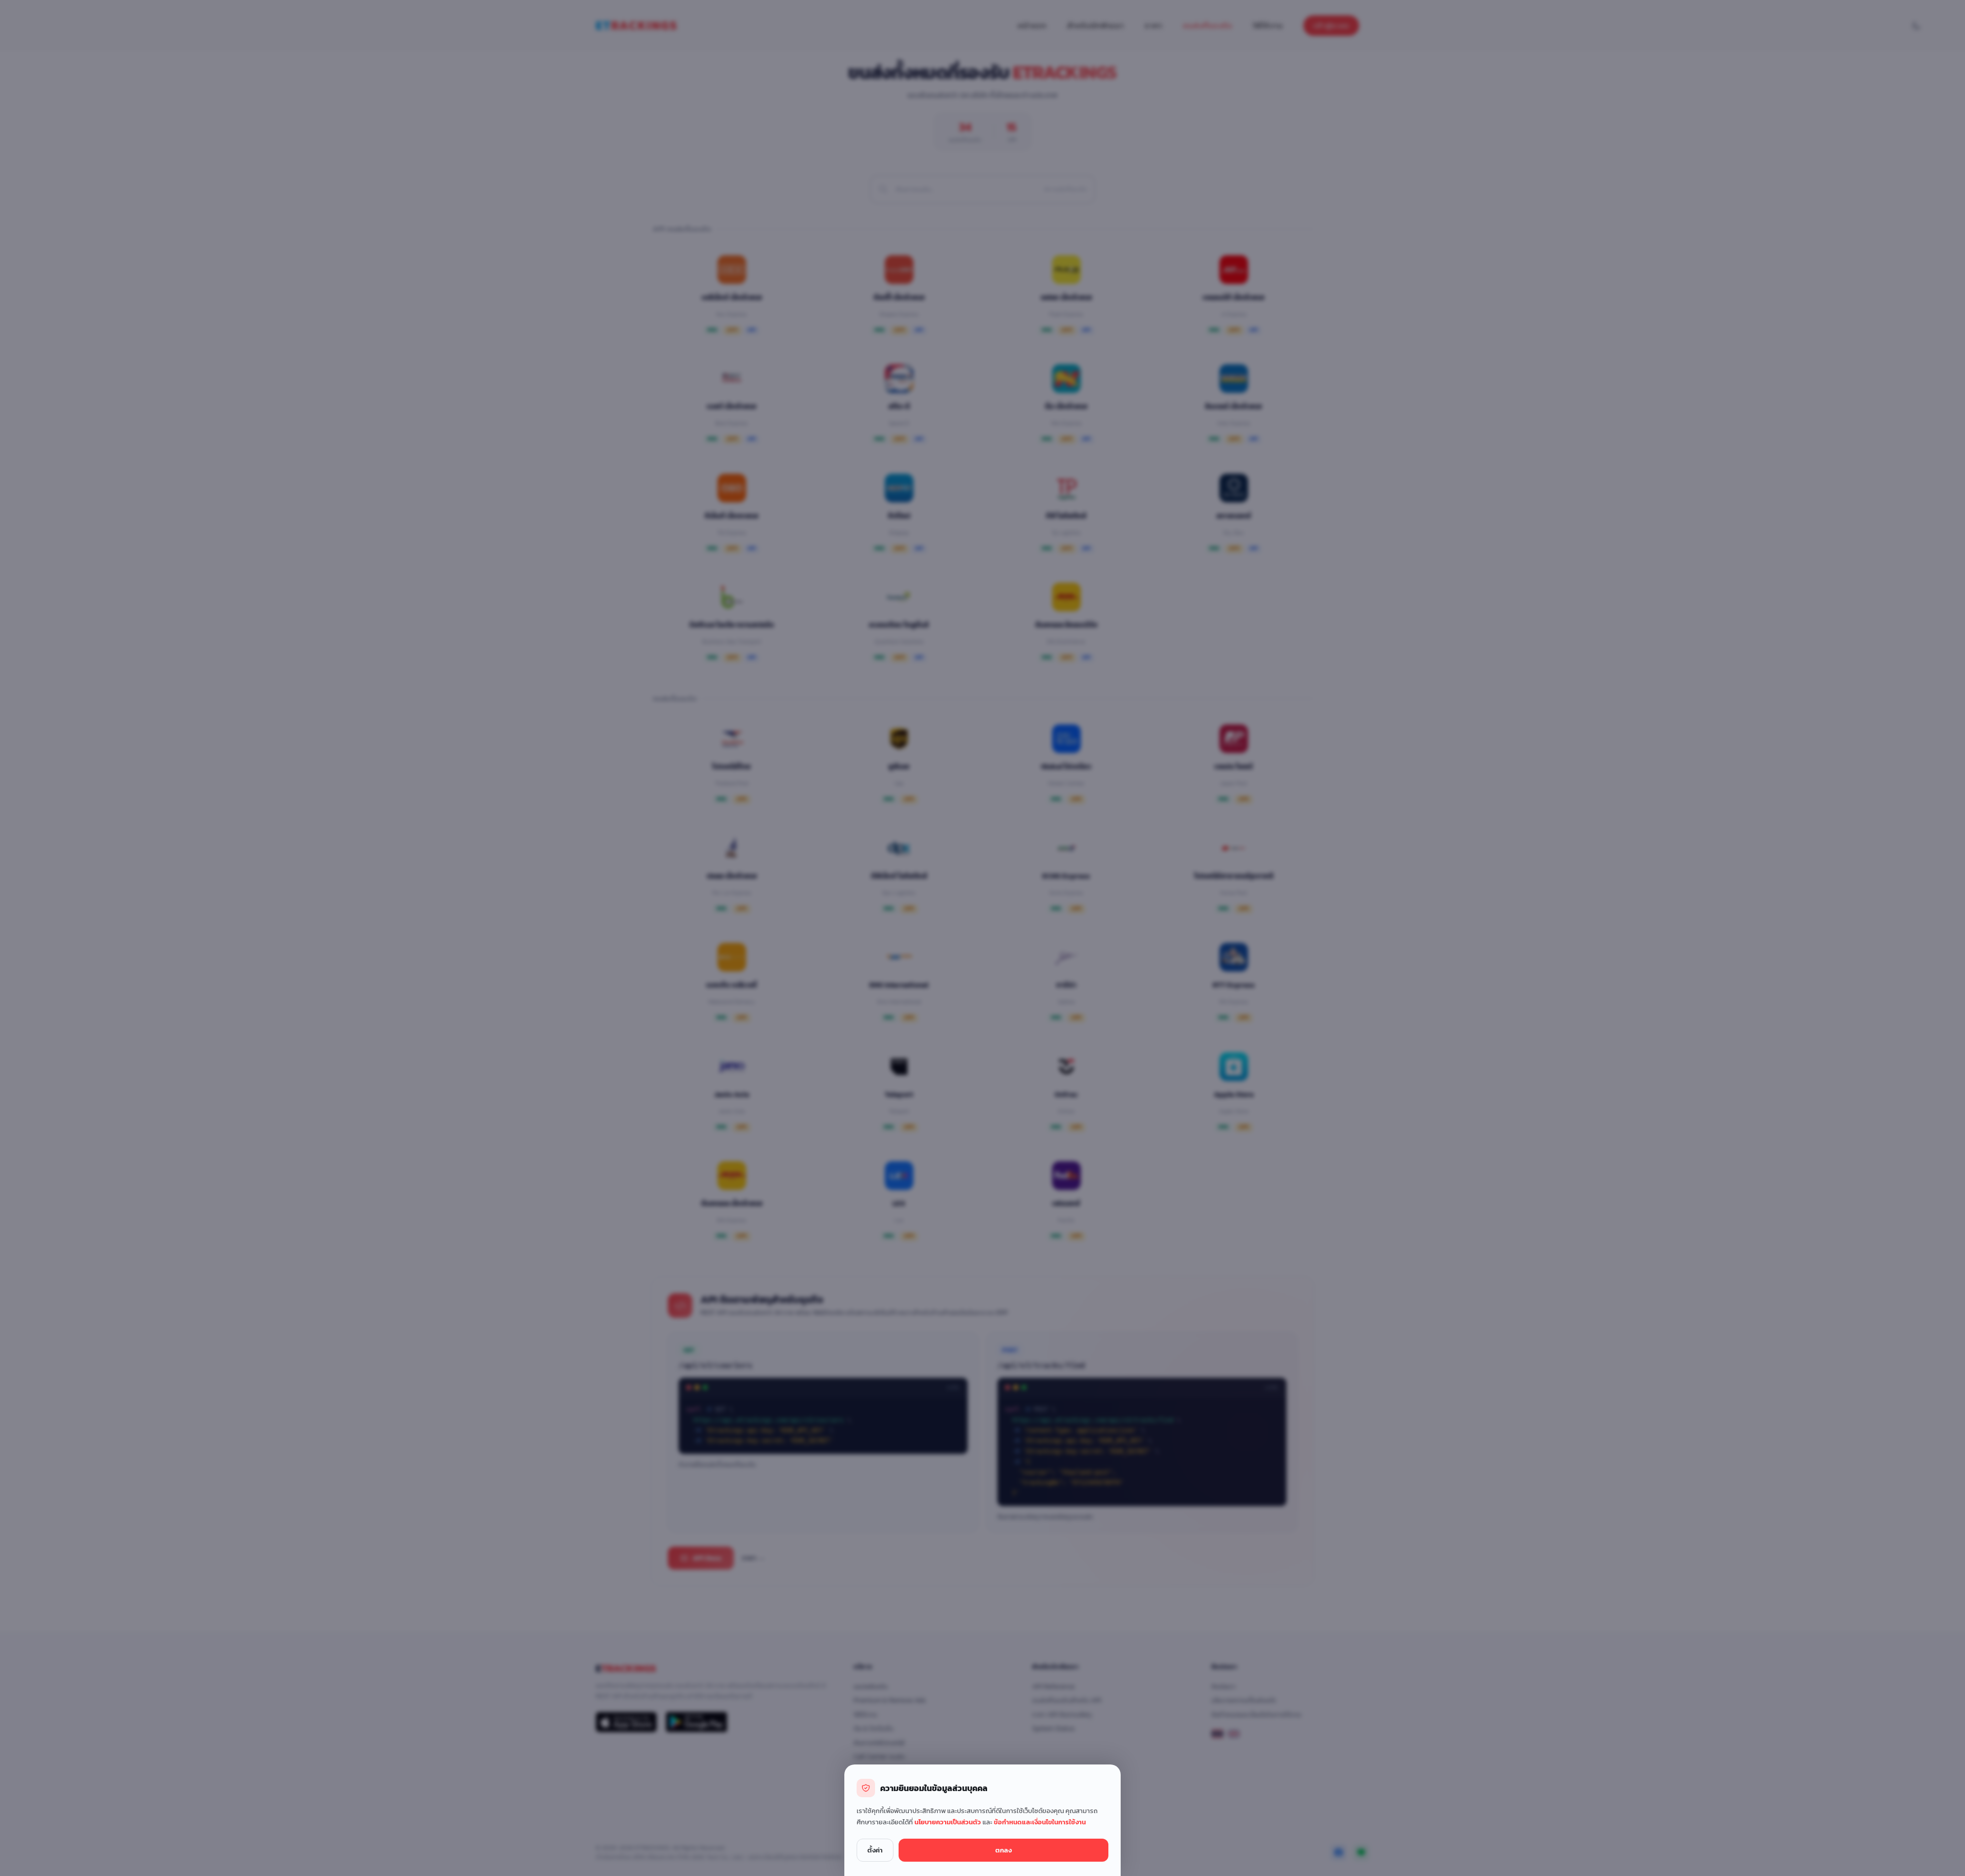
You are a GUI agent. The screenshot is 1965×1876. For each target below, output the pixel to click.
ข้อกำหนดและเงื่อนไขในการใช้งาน (1040, 1822)
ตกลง (1003, 1850)
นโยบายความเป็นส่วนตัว (948, 1822)
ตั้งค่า (875, 1850)
